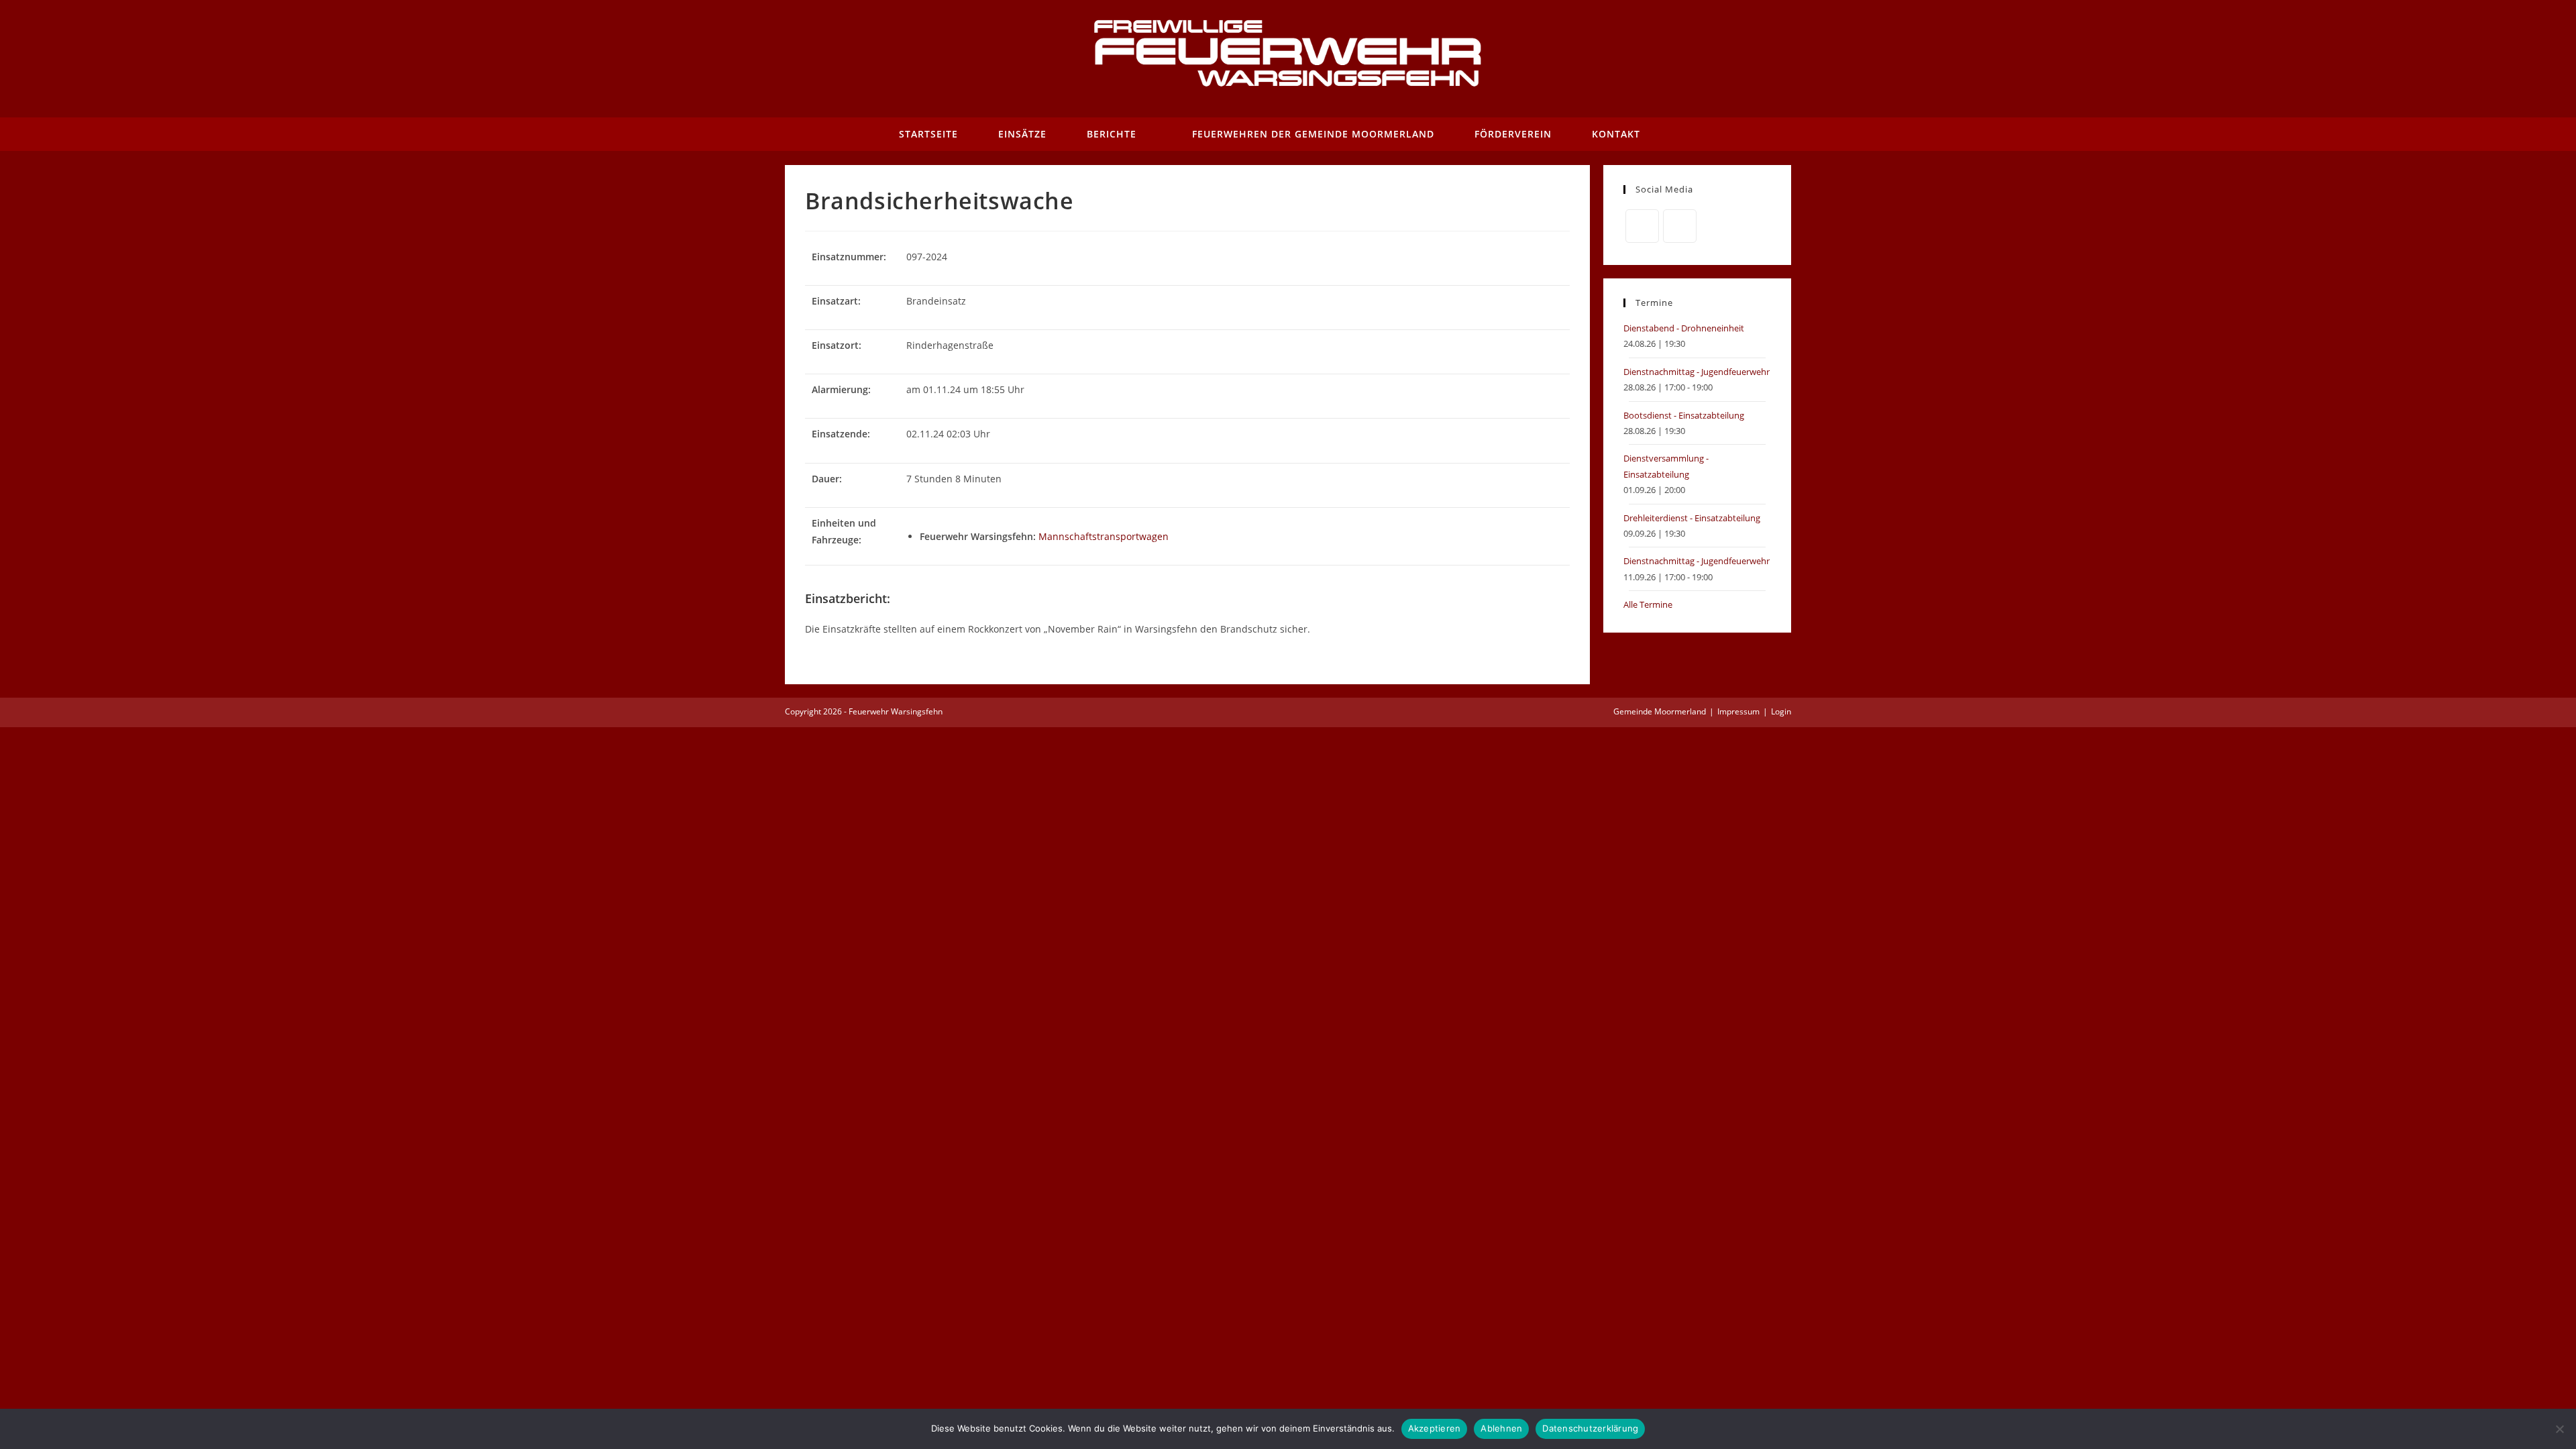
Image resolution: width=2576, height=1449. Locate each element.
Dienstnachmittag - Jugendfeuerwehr (1697, 372)
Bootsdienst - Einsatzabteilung (1684, 415)
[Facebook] (1642, 226)
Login (1781, 711)
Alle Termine (1648, 604)
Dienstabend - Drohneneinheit (1684, 328)
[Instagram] (1680, 226)
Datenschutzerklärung (1590, 1428)
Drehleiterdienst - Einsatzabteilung (1692, 518)
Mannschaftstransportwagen (1104, 536)
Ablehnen (1501, 1428)
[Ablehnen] (2559, 1429)
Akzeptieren (1435, 1428)
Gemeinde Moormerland (1660, 711)
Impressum (1738, 711)
